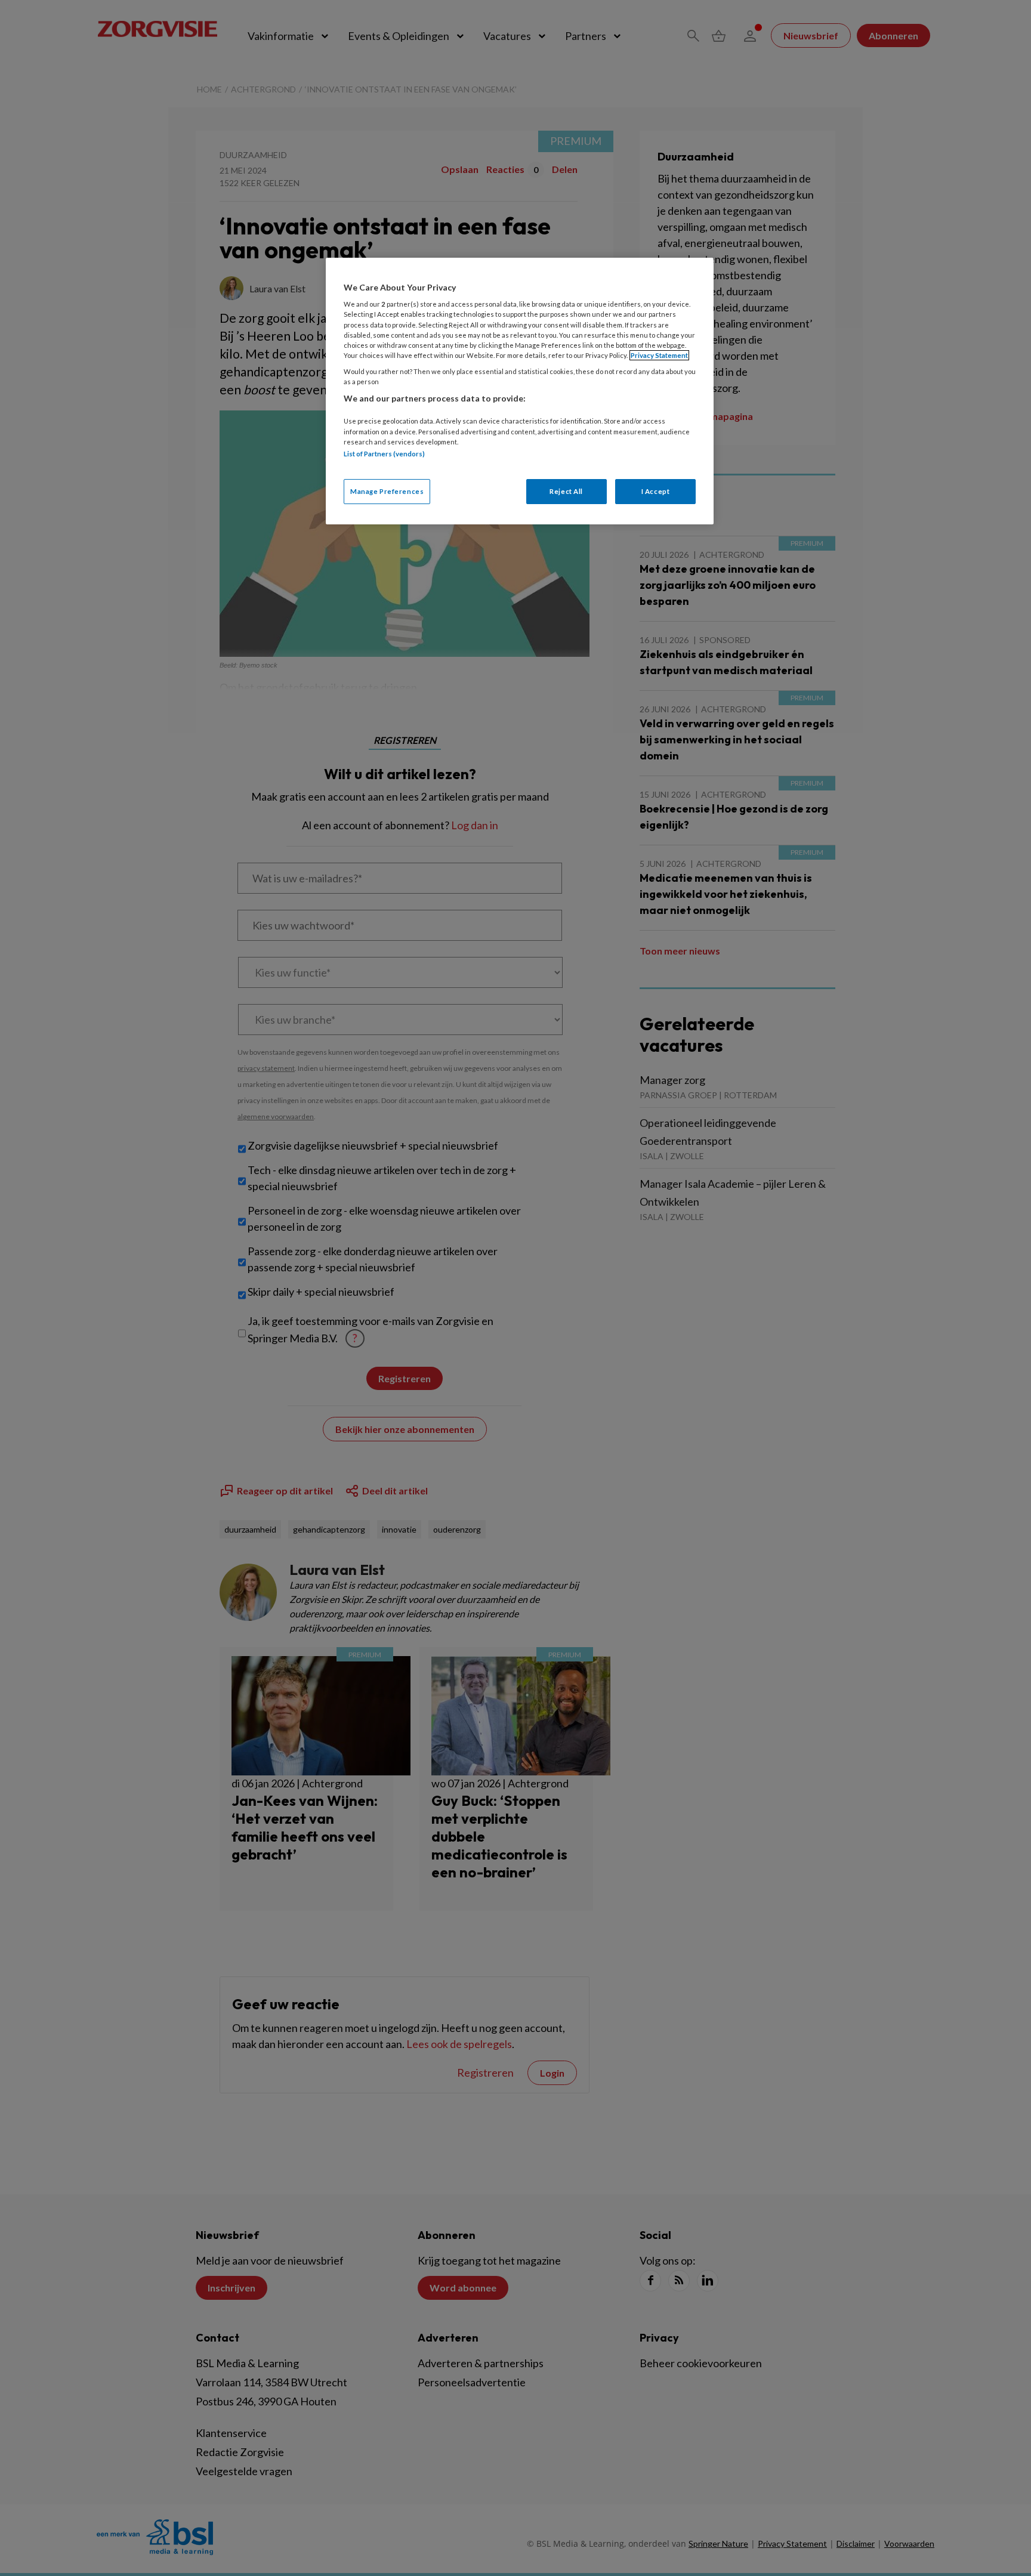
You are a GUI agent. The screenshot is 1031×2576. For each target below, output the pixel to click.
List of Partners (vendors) (384, 454)
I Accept (656, 491)
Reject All (566, 491)
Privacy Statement (659, 355)
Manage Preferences (387, 491)
